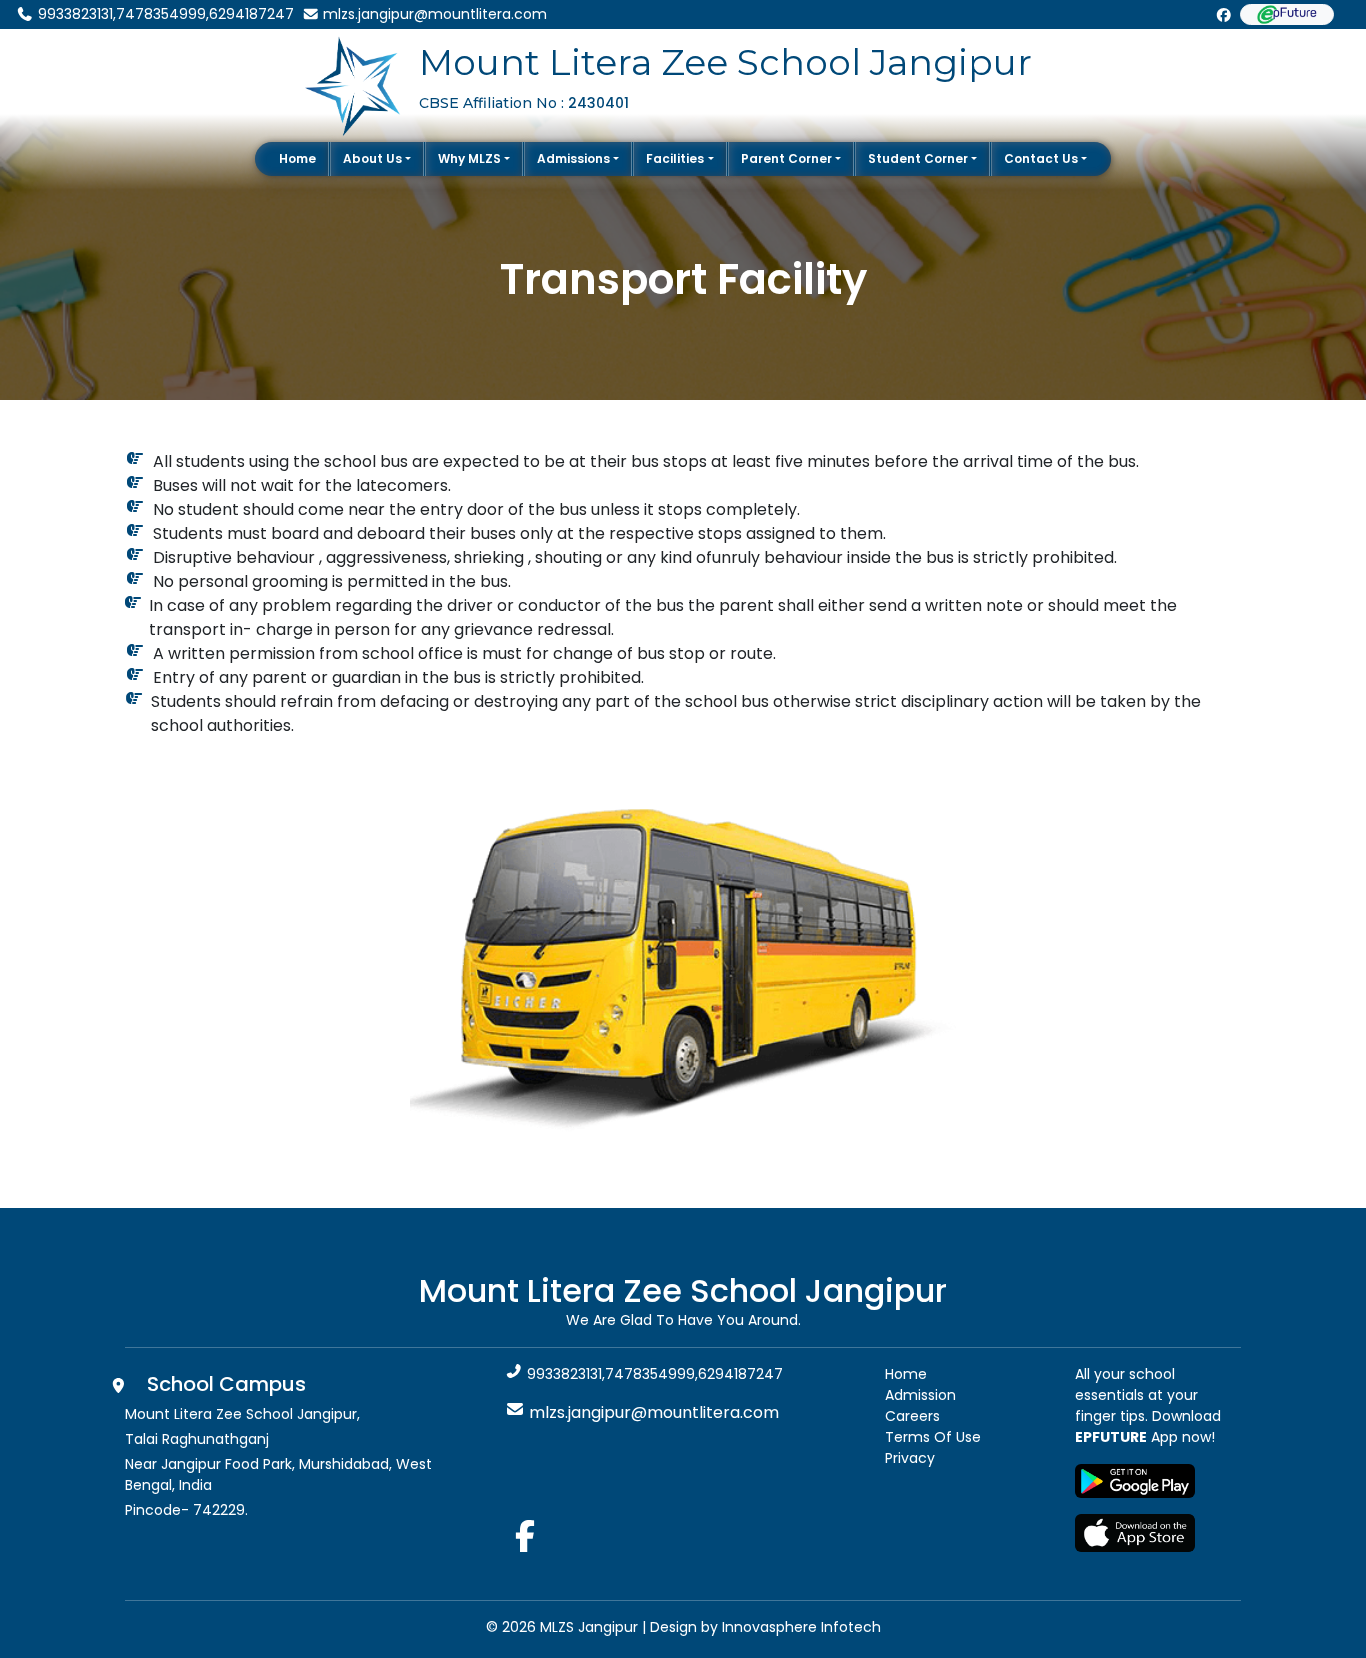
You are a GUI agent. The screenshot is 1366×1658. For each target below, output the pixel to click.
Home (297, 158)
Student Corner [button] (918, 158)
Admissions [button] (573, 158)
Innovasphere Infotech (799, 1627)
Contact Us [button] (1041, 158)
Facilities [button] (675, 158)
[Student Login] (1287, 14)
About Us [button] (372, 158)
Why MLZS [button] (469, 158)
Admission (920, 1395)
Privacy (910, 1458)
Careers (912, 1416)
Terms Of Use (933, 1437)
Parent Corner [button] (786, 158)
